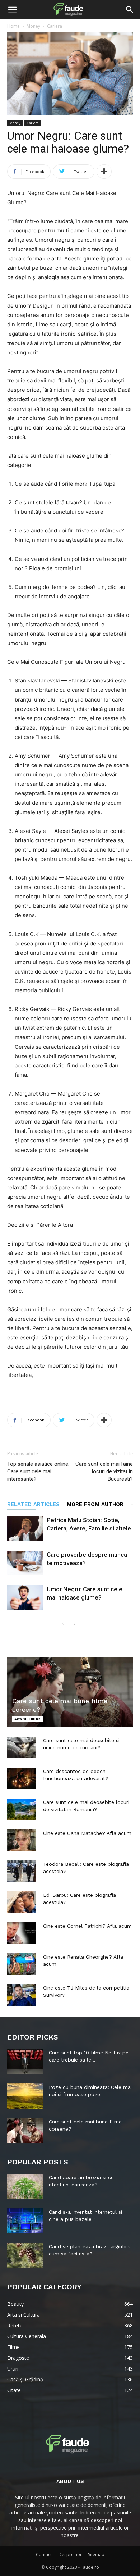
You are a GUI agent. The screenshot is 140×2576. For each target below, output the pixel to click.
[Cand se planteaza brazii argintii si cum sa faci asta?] (25, 2255)
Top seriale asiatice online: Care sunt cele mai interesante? (38, 1471)
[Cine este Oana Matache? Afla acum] (22, 1840)
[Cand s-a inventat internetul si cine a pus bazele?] (25, 2221)
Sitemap (96, 2555)
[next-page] (74, 1624)
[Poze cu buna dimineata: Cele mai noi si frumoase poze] (25, 2096)
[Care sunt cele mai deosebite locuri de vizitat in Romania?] (22, 1809)
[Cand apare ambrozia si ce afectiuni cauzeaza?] (25, 2186)
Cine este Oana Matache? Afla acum (87, 1833)
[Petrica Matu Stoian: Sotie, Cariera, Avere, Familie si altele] (25, 1529)
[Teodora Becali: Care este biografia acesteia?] (22, 1871)
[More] (104, 172)
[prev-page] (63, 1624)
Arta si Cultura (27, 1719)
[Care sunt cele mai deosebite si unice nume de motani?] (22, 1747)
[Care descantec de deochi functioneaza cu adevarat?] (22, 1778)
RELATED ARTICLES (33, 1504)
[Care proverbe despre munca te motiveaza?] (25, 1563)
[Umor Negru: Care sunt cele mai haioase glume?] (25, 1598)
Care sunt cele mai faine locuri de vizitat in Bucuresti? (104, 1471)
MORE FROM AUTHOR (95, 1504)
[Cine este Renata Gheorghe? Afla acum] (22, 1964)
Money (33, 26)
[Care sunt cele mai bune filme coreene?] (70, 1692)
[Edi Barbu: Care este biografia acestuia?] (22, 1902)
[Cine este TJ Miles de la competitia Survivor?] (22, 1995)
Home (13, 26)
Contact (44, 2555)
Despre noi (70, 2555)
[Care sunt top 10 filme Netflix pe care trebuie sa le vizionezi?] (25, 2062)
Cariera (55, 26)
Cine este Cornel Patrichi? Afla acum (87, 1926)
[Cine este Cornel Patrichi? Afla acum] (22, 1933)
